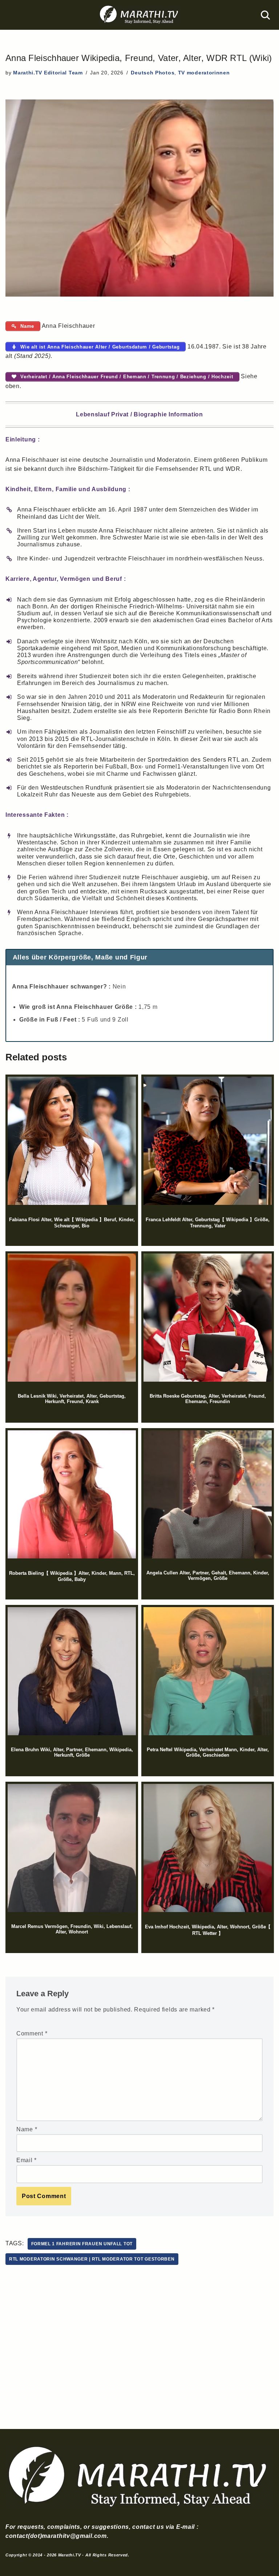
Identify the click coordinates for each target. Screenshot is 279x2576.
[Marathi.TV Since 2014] (139, 15)
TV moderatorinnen (204, 73)
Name (27, 2129)
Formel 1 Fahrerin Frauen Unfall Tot (82, 2244)
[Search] (265, 15)
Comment (32, 2033)
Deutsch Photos (153, 73)
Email (27, 2160)
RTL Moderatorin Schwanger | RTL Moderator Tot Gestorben (92, 2259)
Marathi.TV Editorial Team (48, 73)
